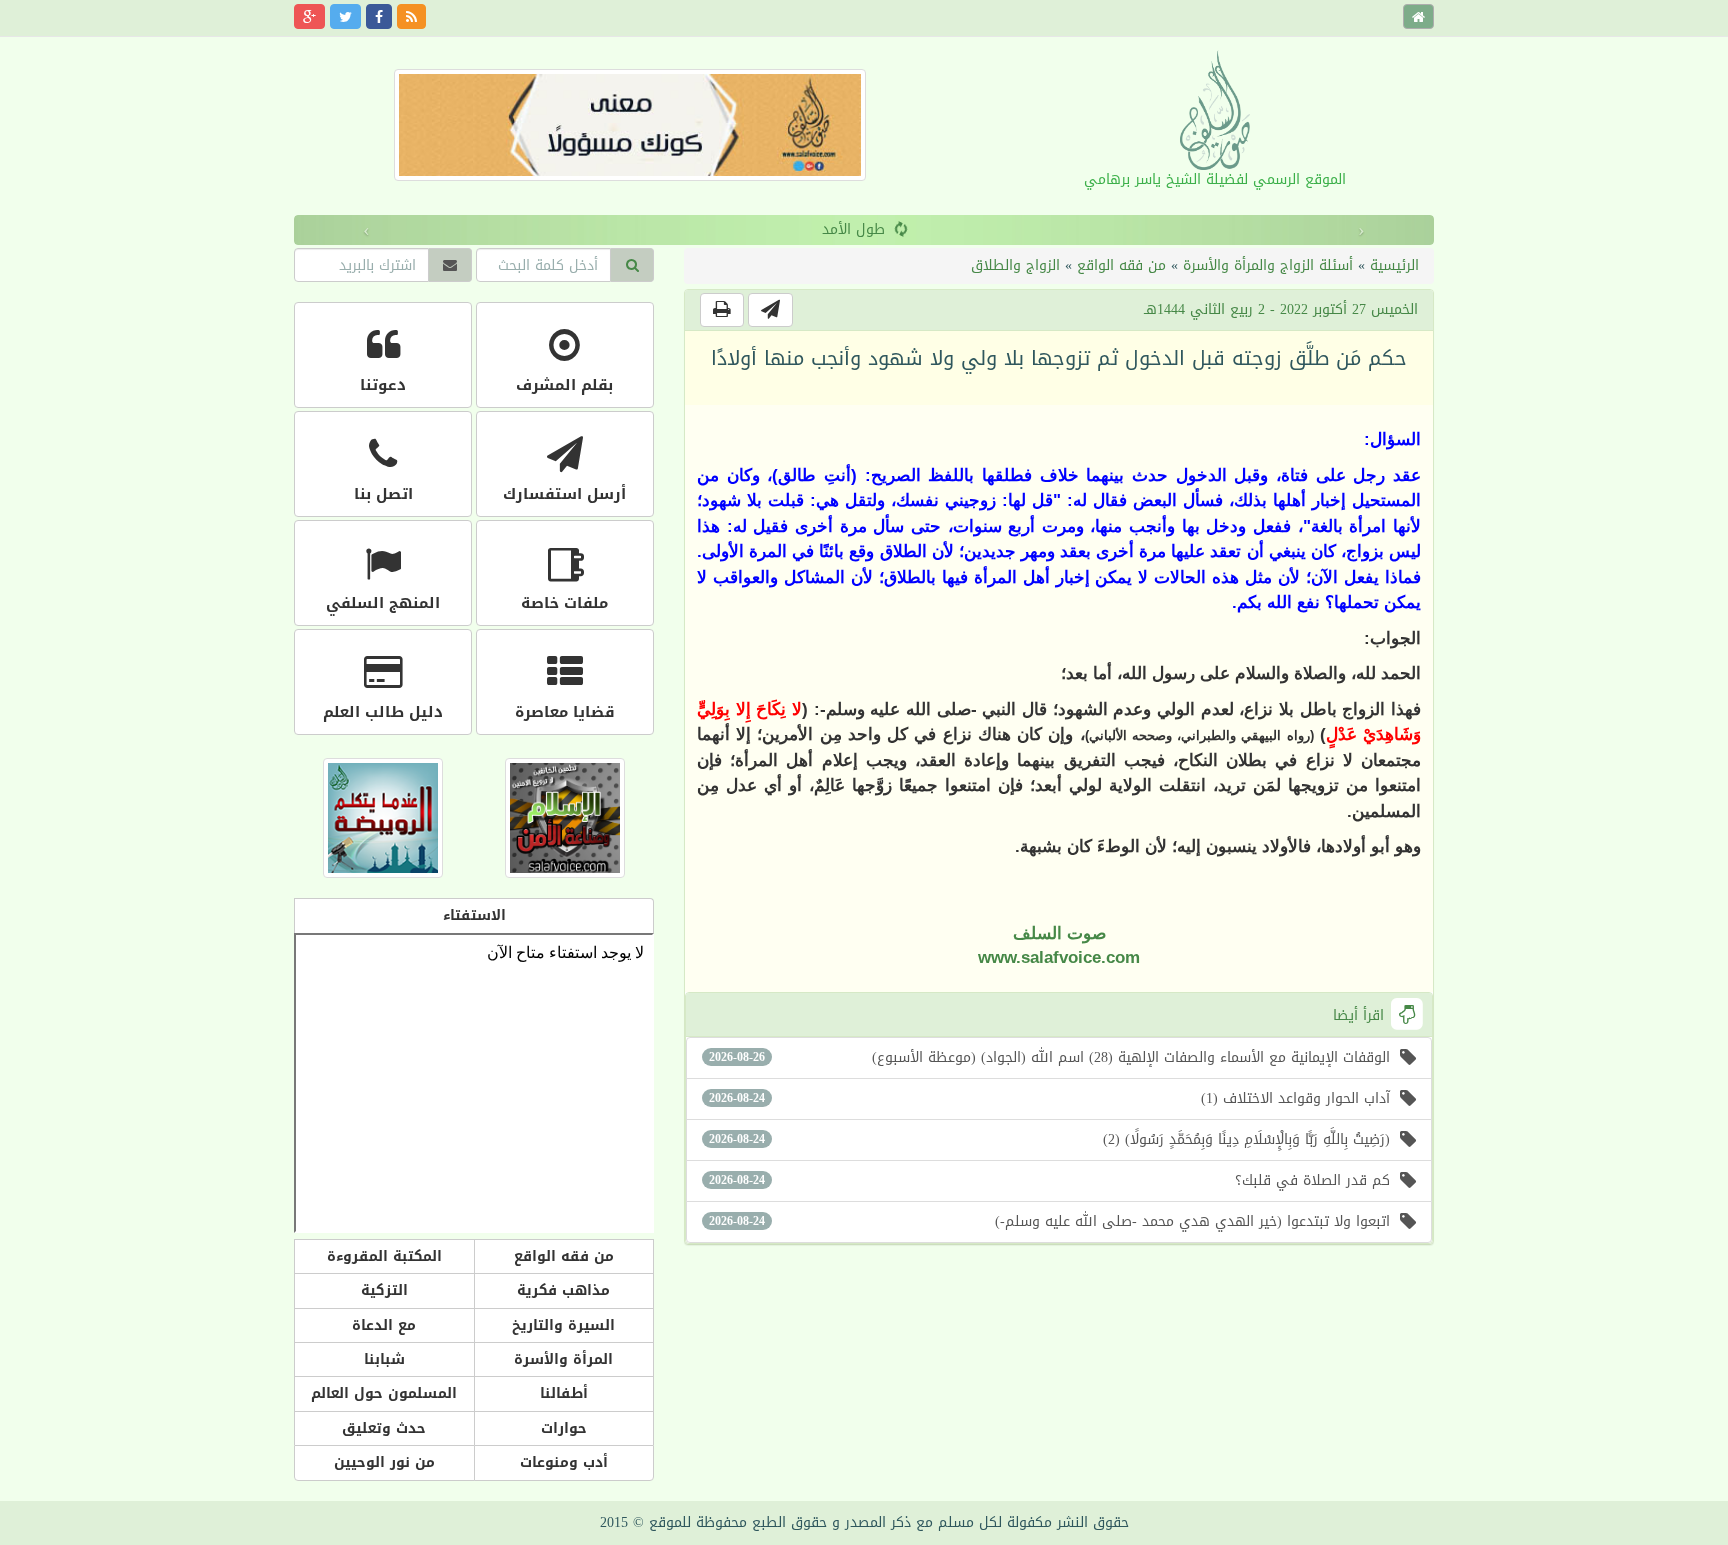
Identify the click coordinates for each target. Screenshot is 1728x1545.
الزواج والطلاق (1015, 265)
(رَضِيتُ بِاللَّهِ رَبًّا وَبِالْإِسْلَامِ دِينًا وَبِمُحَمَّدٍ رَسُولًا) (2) (1049, 1139)
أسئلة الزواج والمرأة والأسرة (1268, 265)
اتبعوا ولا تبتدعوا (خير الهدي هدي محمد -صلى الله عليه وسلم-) (1049, 1221)
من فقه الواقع (1121, 265)
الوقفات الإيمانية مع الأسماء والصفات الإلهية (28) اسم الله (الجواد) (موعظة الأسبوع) (1049, 1057)
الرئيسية (1394, 265)
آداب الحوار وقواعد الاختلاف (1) (1049, 1098)
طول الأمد (765, 229)
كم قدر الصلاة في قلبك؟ (1049, 1180)
